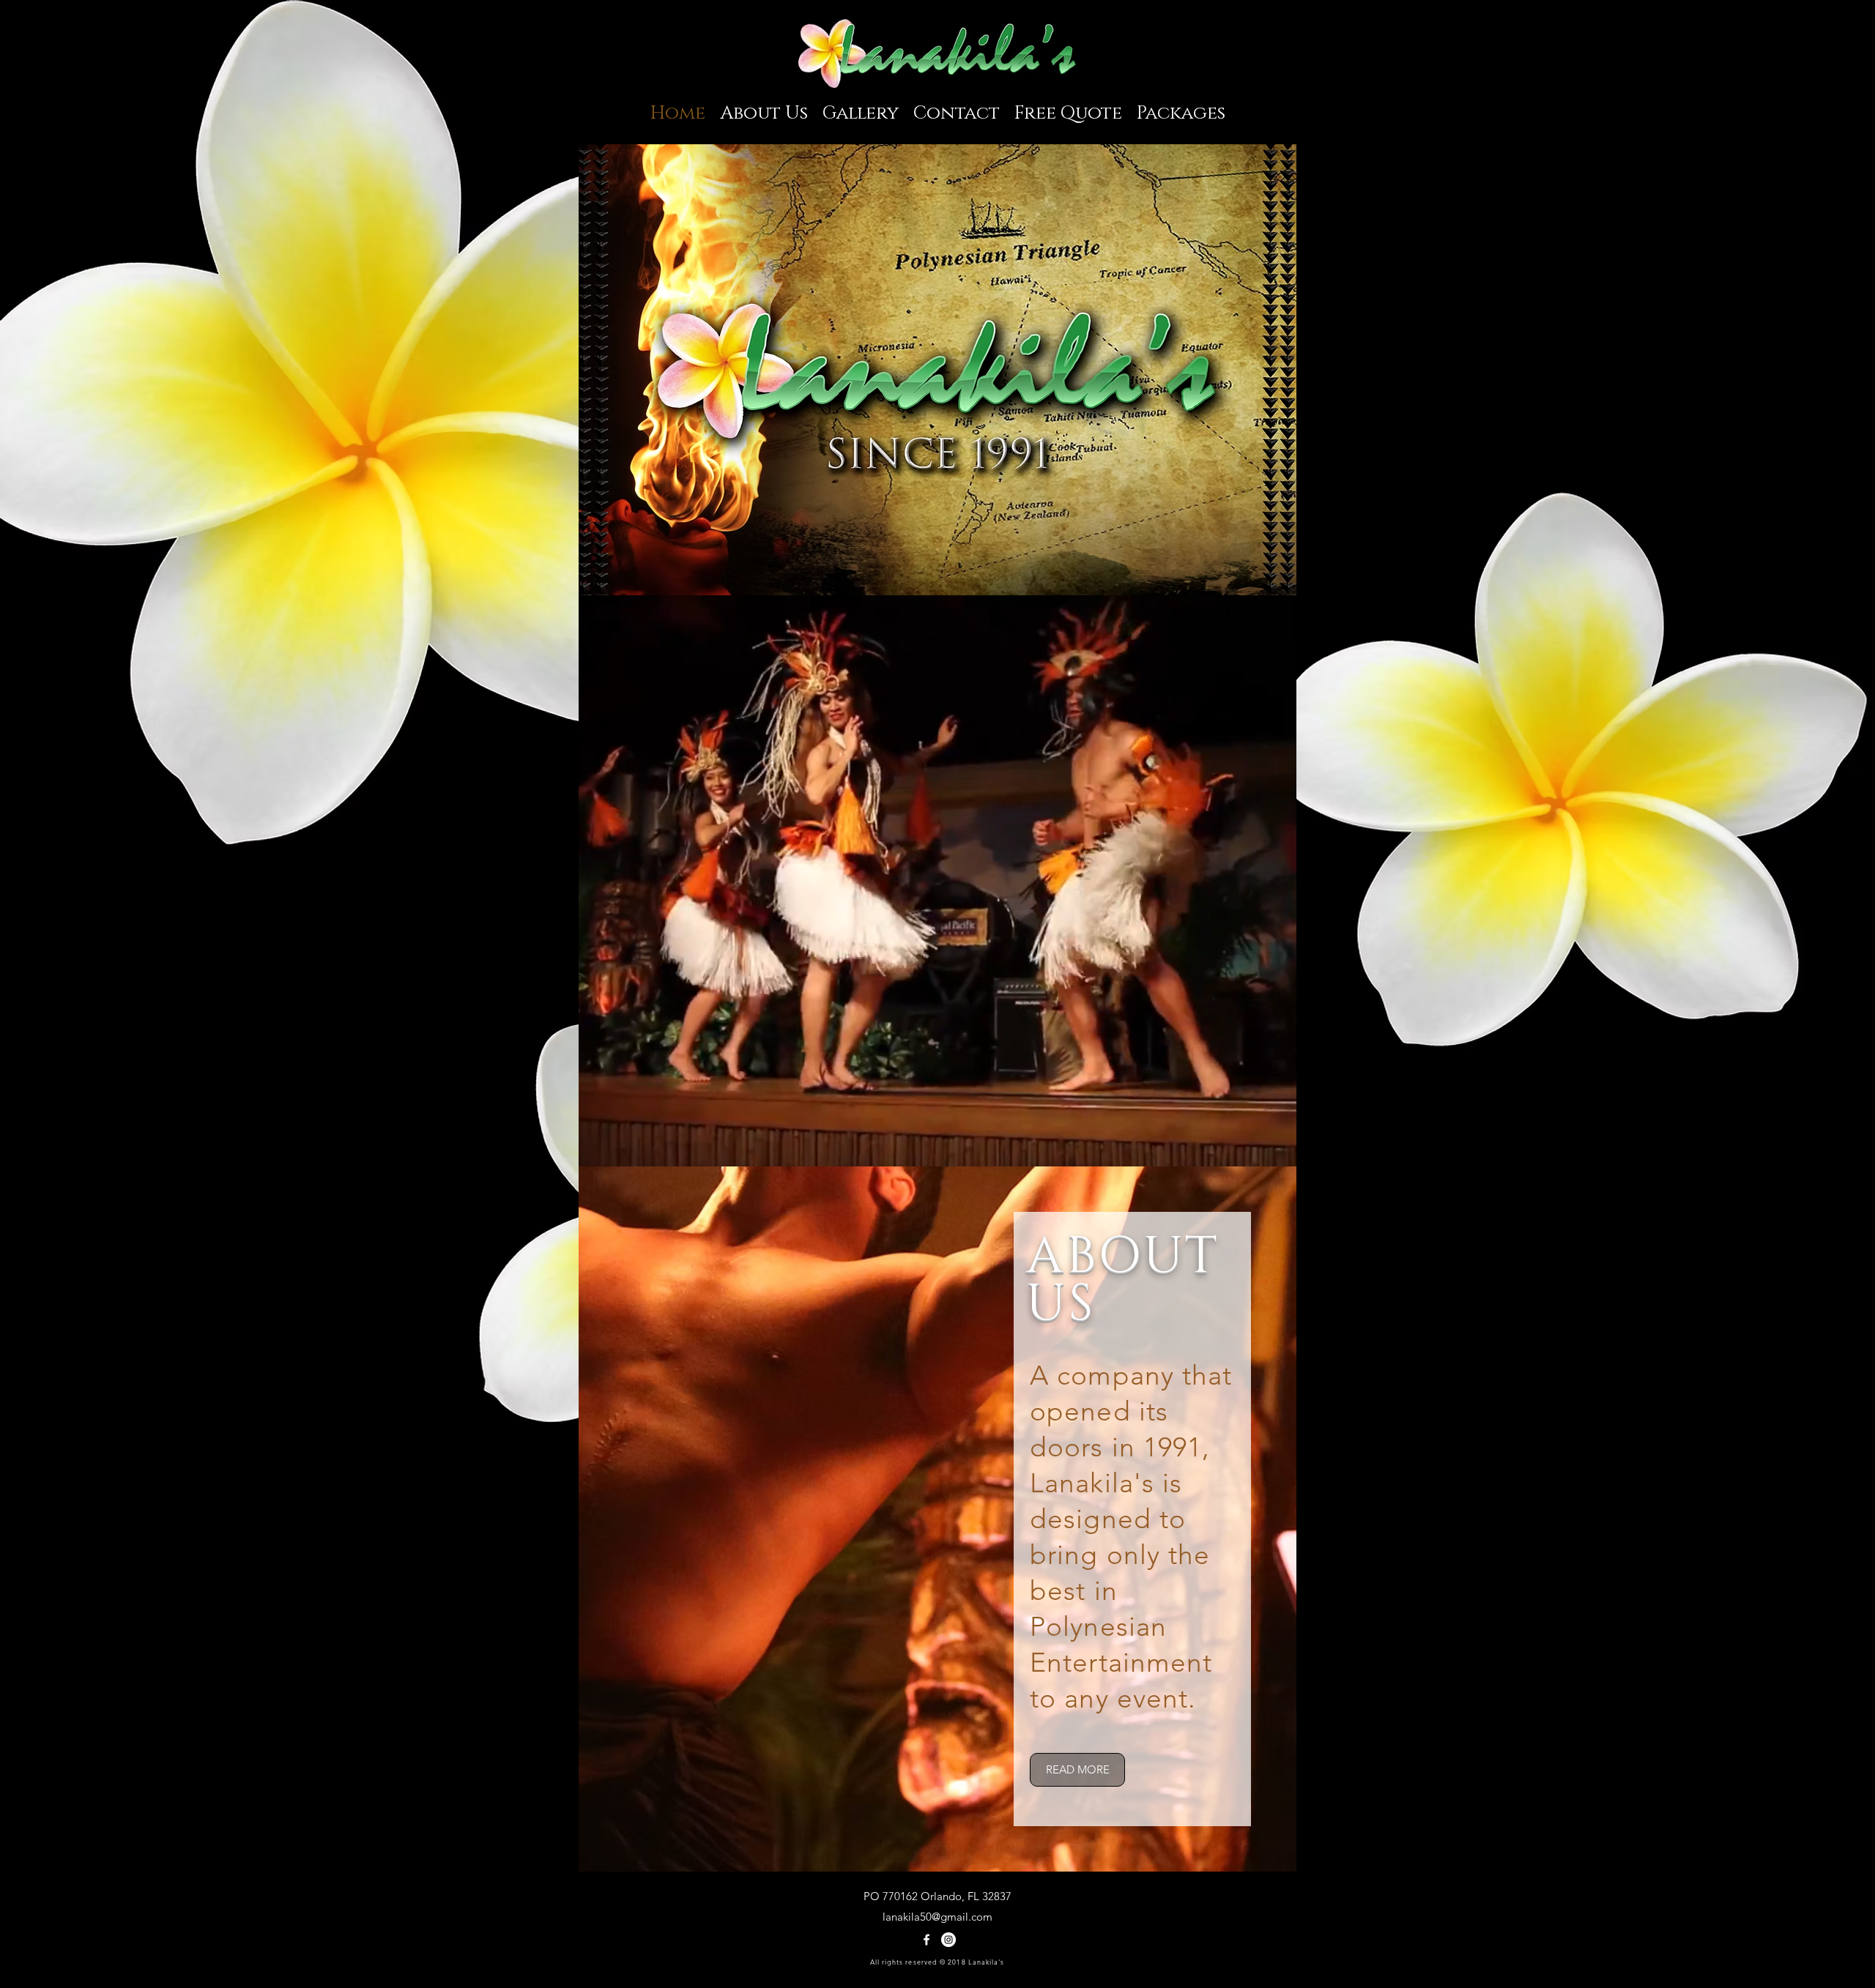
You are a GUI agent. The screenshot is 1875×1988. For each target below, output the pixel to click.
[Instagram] (948, 1940)
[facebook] (927, 1940)
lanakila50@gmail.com (937, 1917)
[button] (937, 370)
